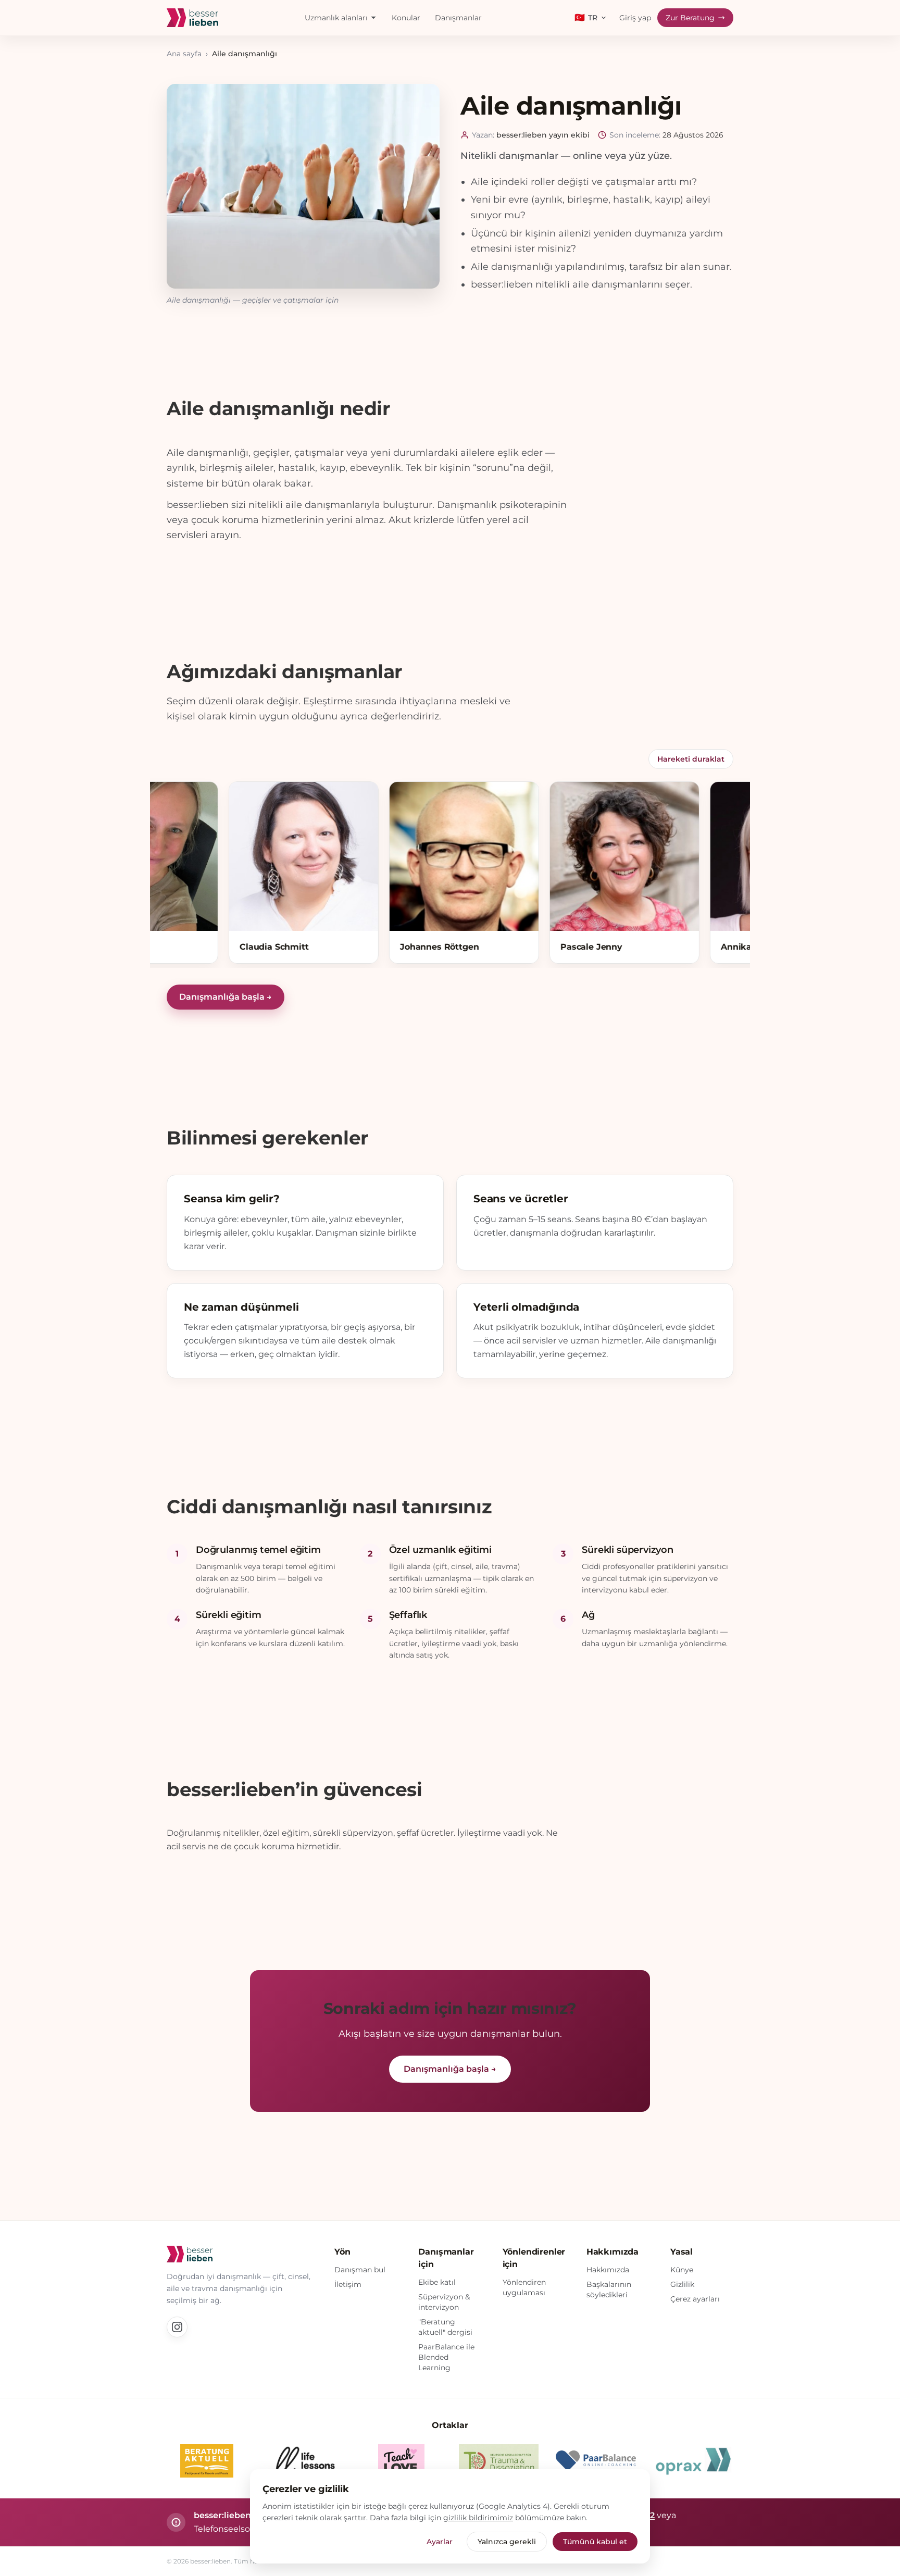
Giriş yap (635, 18)
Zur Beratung (690, 18)
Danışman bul (360, 2270)
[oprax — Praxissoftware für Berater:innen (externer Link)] (693, 2461)
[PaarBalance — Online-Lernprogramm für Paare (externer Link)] (596, 2461)
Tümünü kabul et (595, 2542)
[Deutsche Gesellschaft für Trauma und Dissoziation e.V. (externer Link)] (499, 2461)
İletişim (348, 2284)
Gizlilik (682, 2284)
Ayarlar (440, 2542)
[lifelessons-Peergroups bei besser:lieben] (304, 2461)
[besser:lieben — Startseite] (192, 18)
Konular (406, 18)
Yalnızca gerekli (507, 2542)
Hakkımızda (608, 2270)
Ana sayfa (184, 54)
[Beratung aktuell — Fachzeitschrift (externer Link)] (207, 2461)
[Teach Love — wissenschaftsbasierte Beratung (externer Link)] (402, 2461)
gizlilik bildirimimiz (478, 2518)
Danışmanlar (458, 18)
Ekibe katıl (437, 2282)
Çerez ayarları (695, 2299)
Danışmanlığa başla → (226, 997)
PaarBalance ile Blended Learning (446, 2357)
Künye (682, 2270)
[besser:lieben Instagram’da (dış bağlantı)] (177, 2327)
